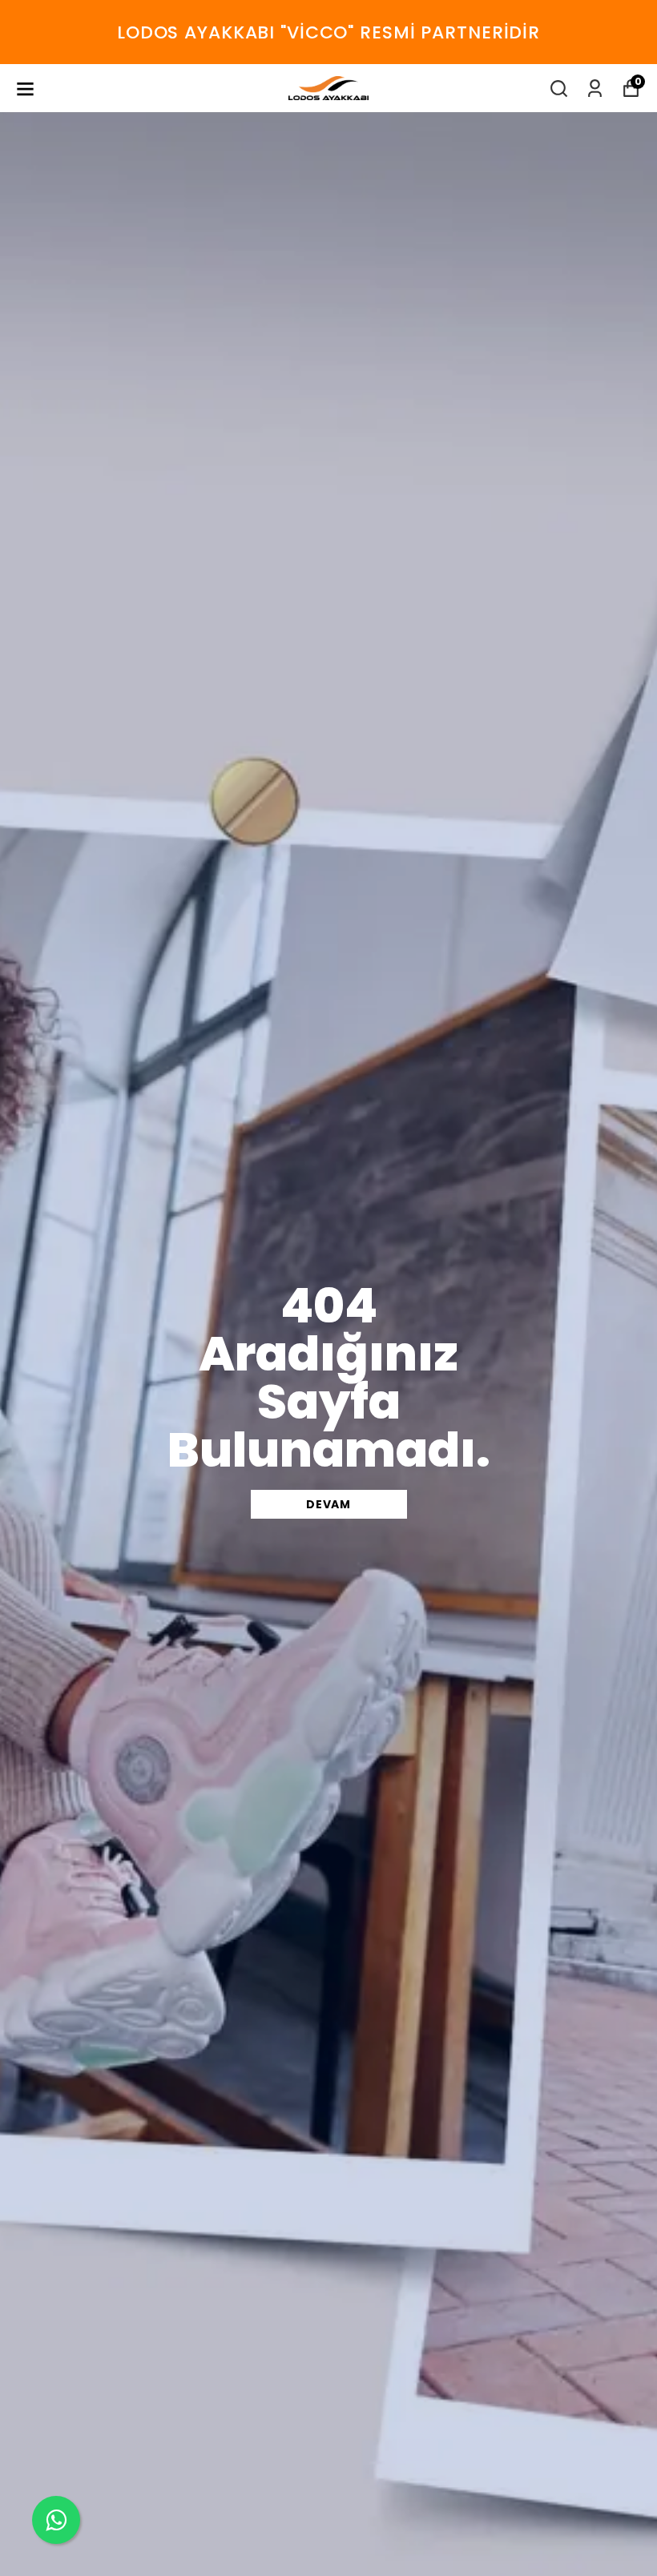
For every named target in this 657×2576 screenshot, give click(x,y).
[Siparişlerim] (595, 89)
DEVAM (328, 1504)
